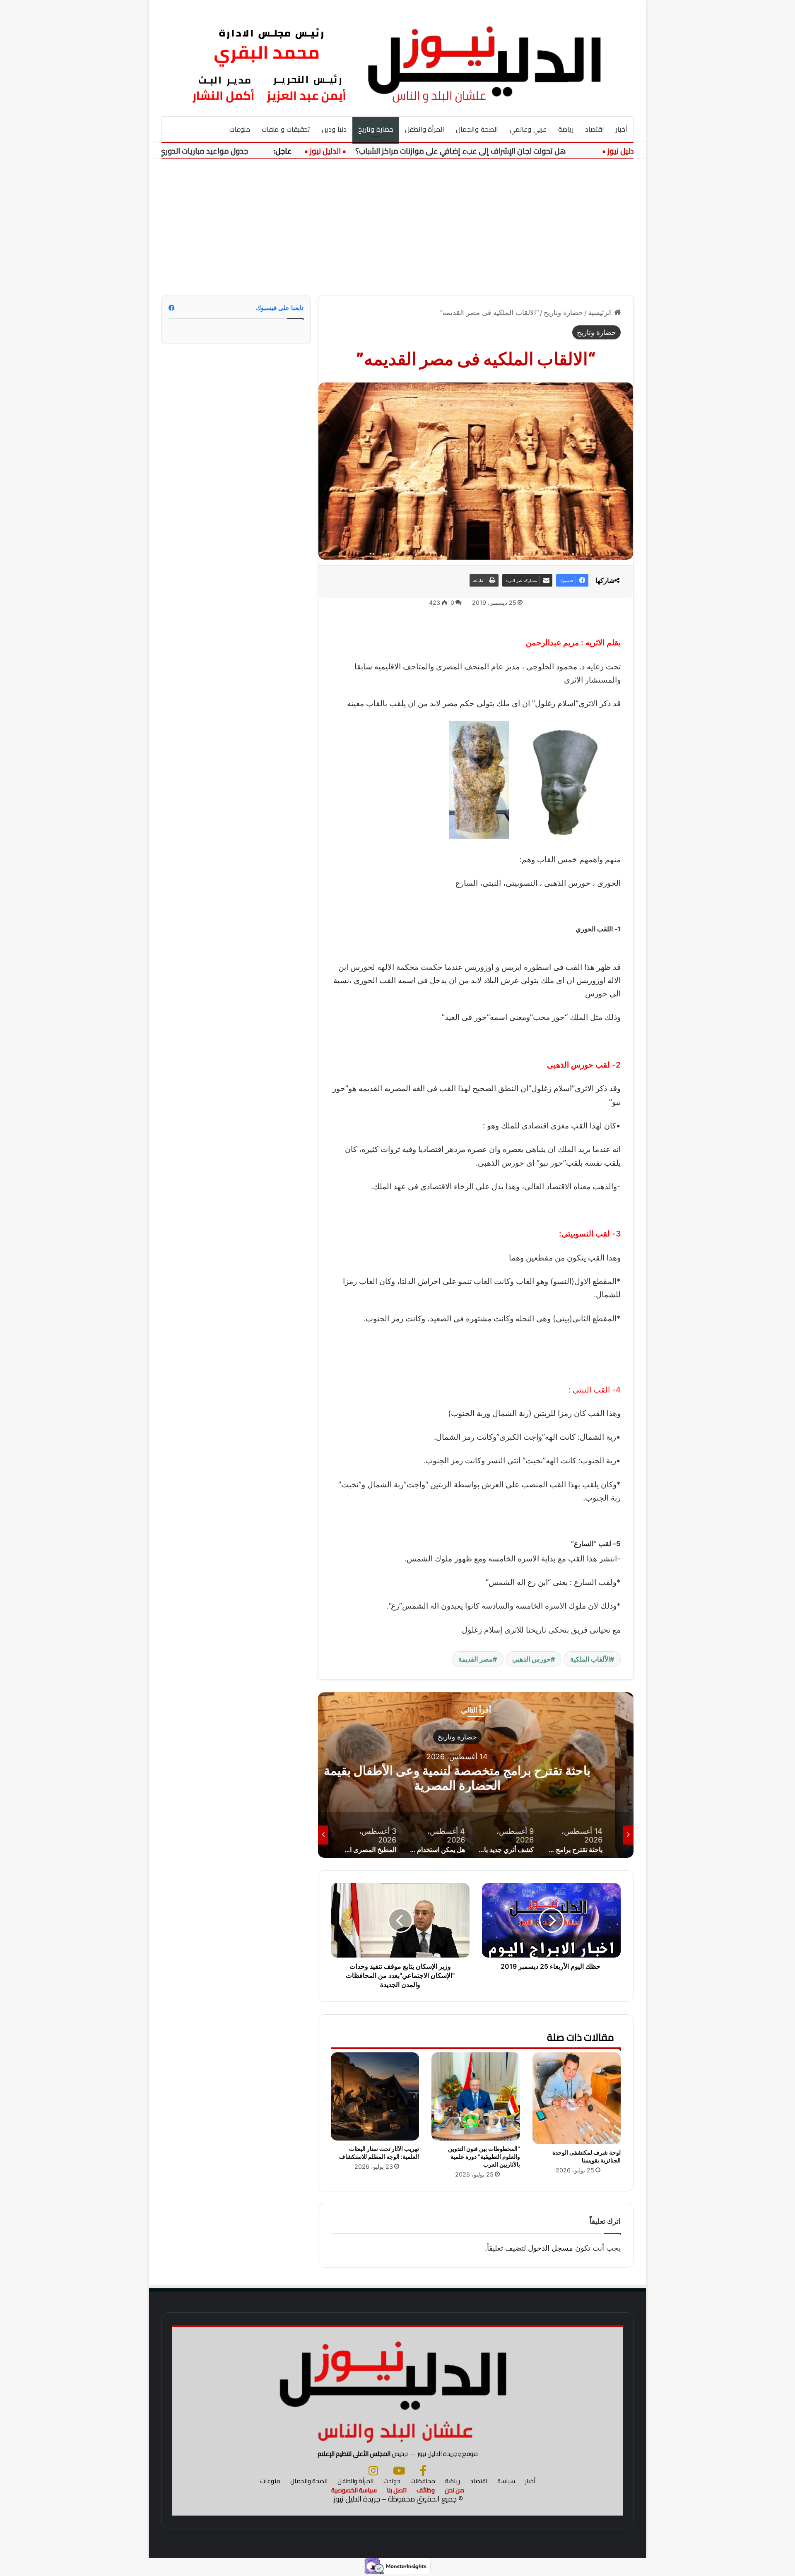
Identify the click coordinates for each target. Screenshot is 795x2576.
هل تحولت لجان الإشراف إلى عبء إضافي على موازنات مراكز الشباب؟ (514, 151)
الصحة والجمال (477, 129)
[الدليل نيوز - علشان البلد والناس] (397, 58)
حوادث (392, 2481)
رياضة (566, 129)
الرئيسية (601, 313)
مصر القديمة (476, 1659)
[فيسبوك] (423, 2470)
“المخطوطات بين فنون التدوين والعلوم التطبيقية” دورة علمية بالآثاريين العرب (484, 2156)
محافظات (423, 2481)
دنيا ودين (334, 129)
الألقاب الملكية (590, 1659)
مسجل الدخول (550, 2248)
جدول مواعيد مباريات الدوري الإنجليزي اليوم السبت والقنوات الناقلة (198, 151)
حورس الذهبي (531, 1659)
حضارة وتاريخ (376, 129)
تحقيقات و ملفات (286, 129)
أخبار (622, 129)
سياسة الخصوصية (354, 2490)
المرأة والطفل (425, 129)
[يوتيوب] (399, 2470)
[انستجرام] (373, 2470)
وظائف (426, 2490)
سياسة (506, 2481)
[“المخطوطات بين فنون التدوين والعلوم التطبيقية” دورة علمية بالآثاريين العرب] (476, 2096)
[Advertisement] (397, 221)
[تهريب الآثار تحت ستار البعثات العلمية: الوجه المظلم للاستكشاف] (375, 2096)
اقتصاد (595, 129)
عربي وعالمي (528, 129)
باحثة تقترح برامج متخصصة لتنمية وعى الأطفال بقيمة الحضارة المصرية (476, 1778)
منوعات (240, 129)
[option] (476, 1775)
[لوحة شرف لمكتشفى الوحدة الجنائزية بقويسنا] (577, 2098)
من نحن (454, 2490)
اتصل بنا (397, 2490)
